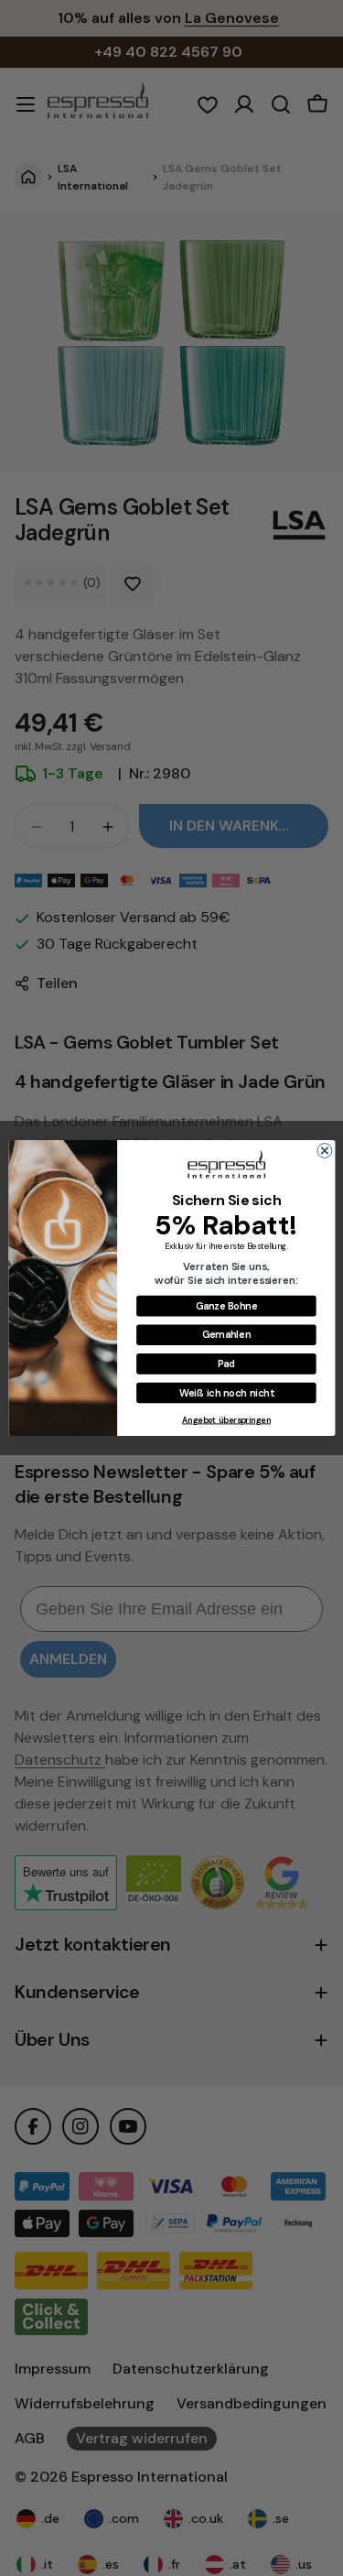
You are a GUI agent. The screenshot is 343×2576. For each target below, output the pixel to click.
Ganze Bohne (225, 1306)
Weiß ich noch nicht (225, 1393)
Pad (225, 1364)
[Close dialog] (325, 1151)
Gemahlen (225, 1334)
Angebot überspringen (225, 1420)
